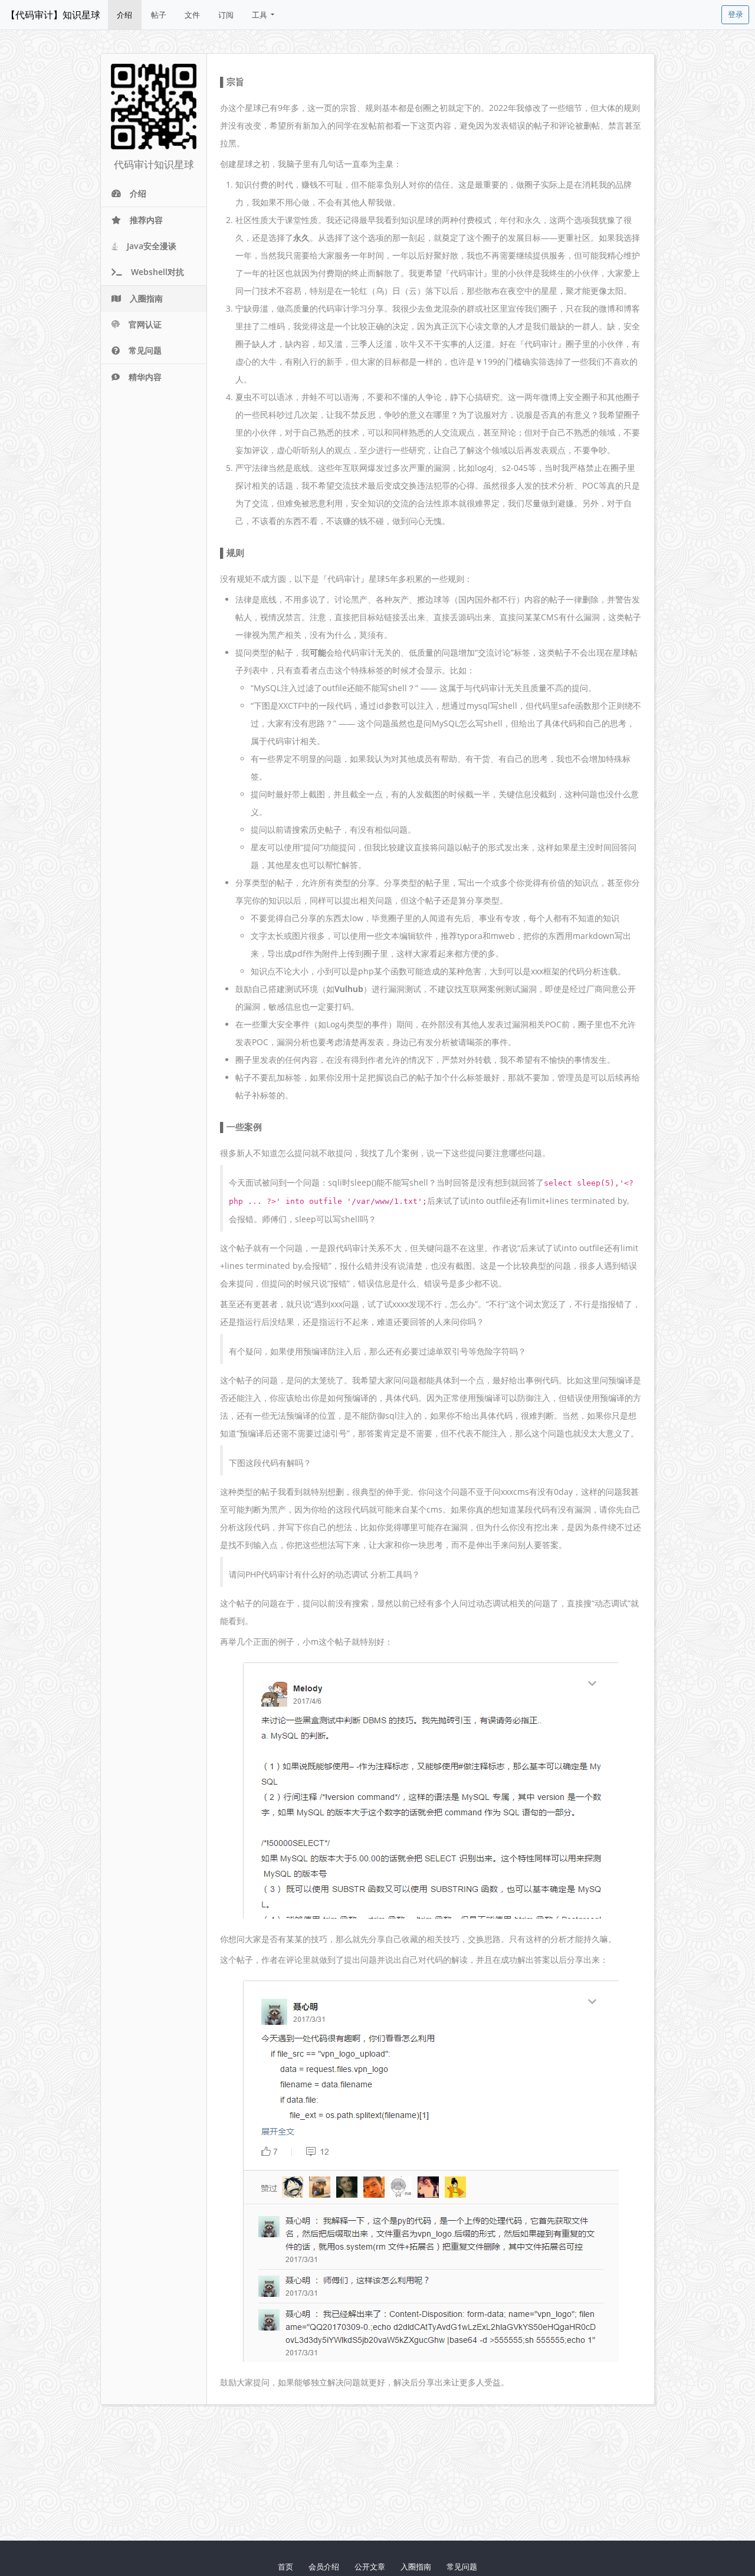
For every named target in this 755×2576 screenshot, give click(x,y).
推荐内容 (146, 220)
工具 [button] (260, 15)
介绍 (124, 15)
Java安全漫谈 (152, 246)
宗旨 (235, 81)
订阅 (226, 15)
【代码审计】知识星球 (53, 15)
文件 (192, 15)
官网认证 (145, 324)
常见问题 (145, 350)
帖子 (159, 15)
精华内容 (145, 377)
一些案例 (244, 1127)
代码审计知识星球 (154, 164)
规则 (235, 552)
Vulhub (349, 989)
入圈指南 (146, 298)
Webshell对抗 (157, 272)
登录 (736, 14)
